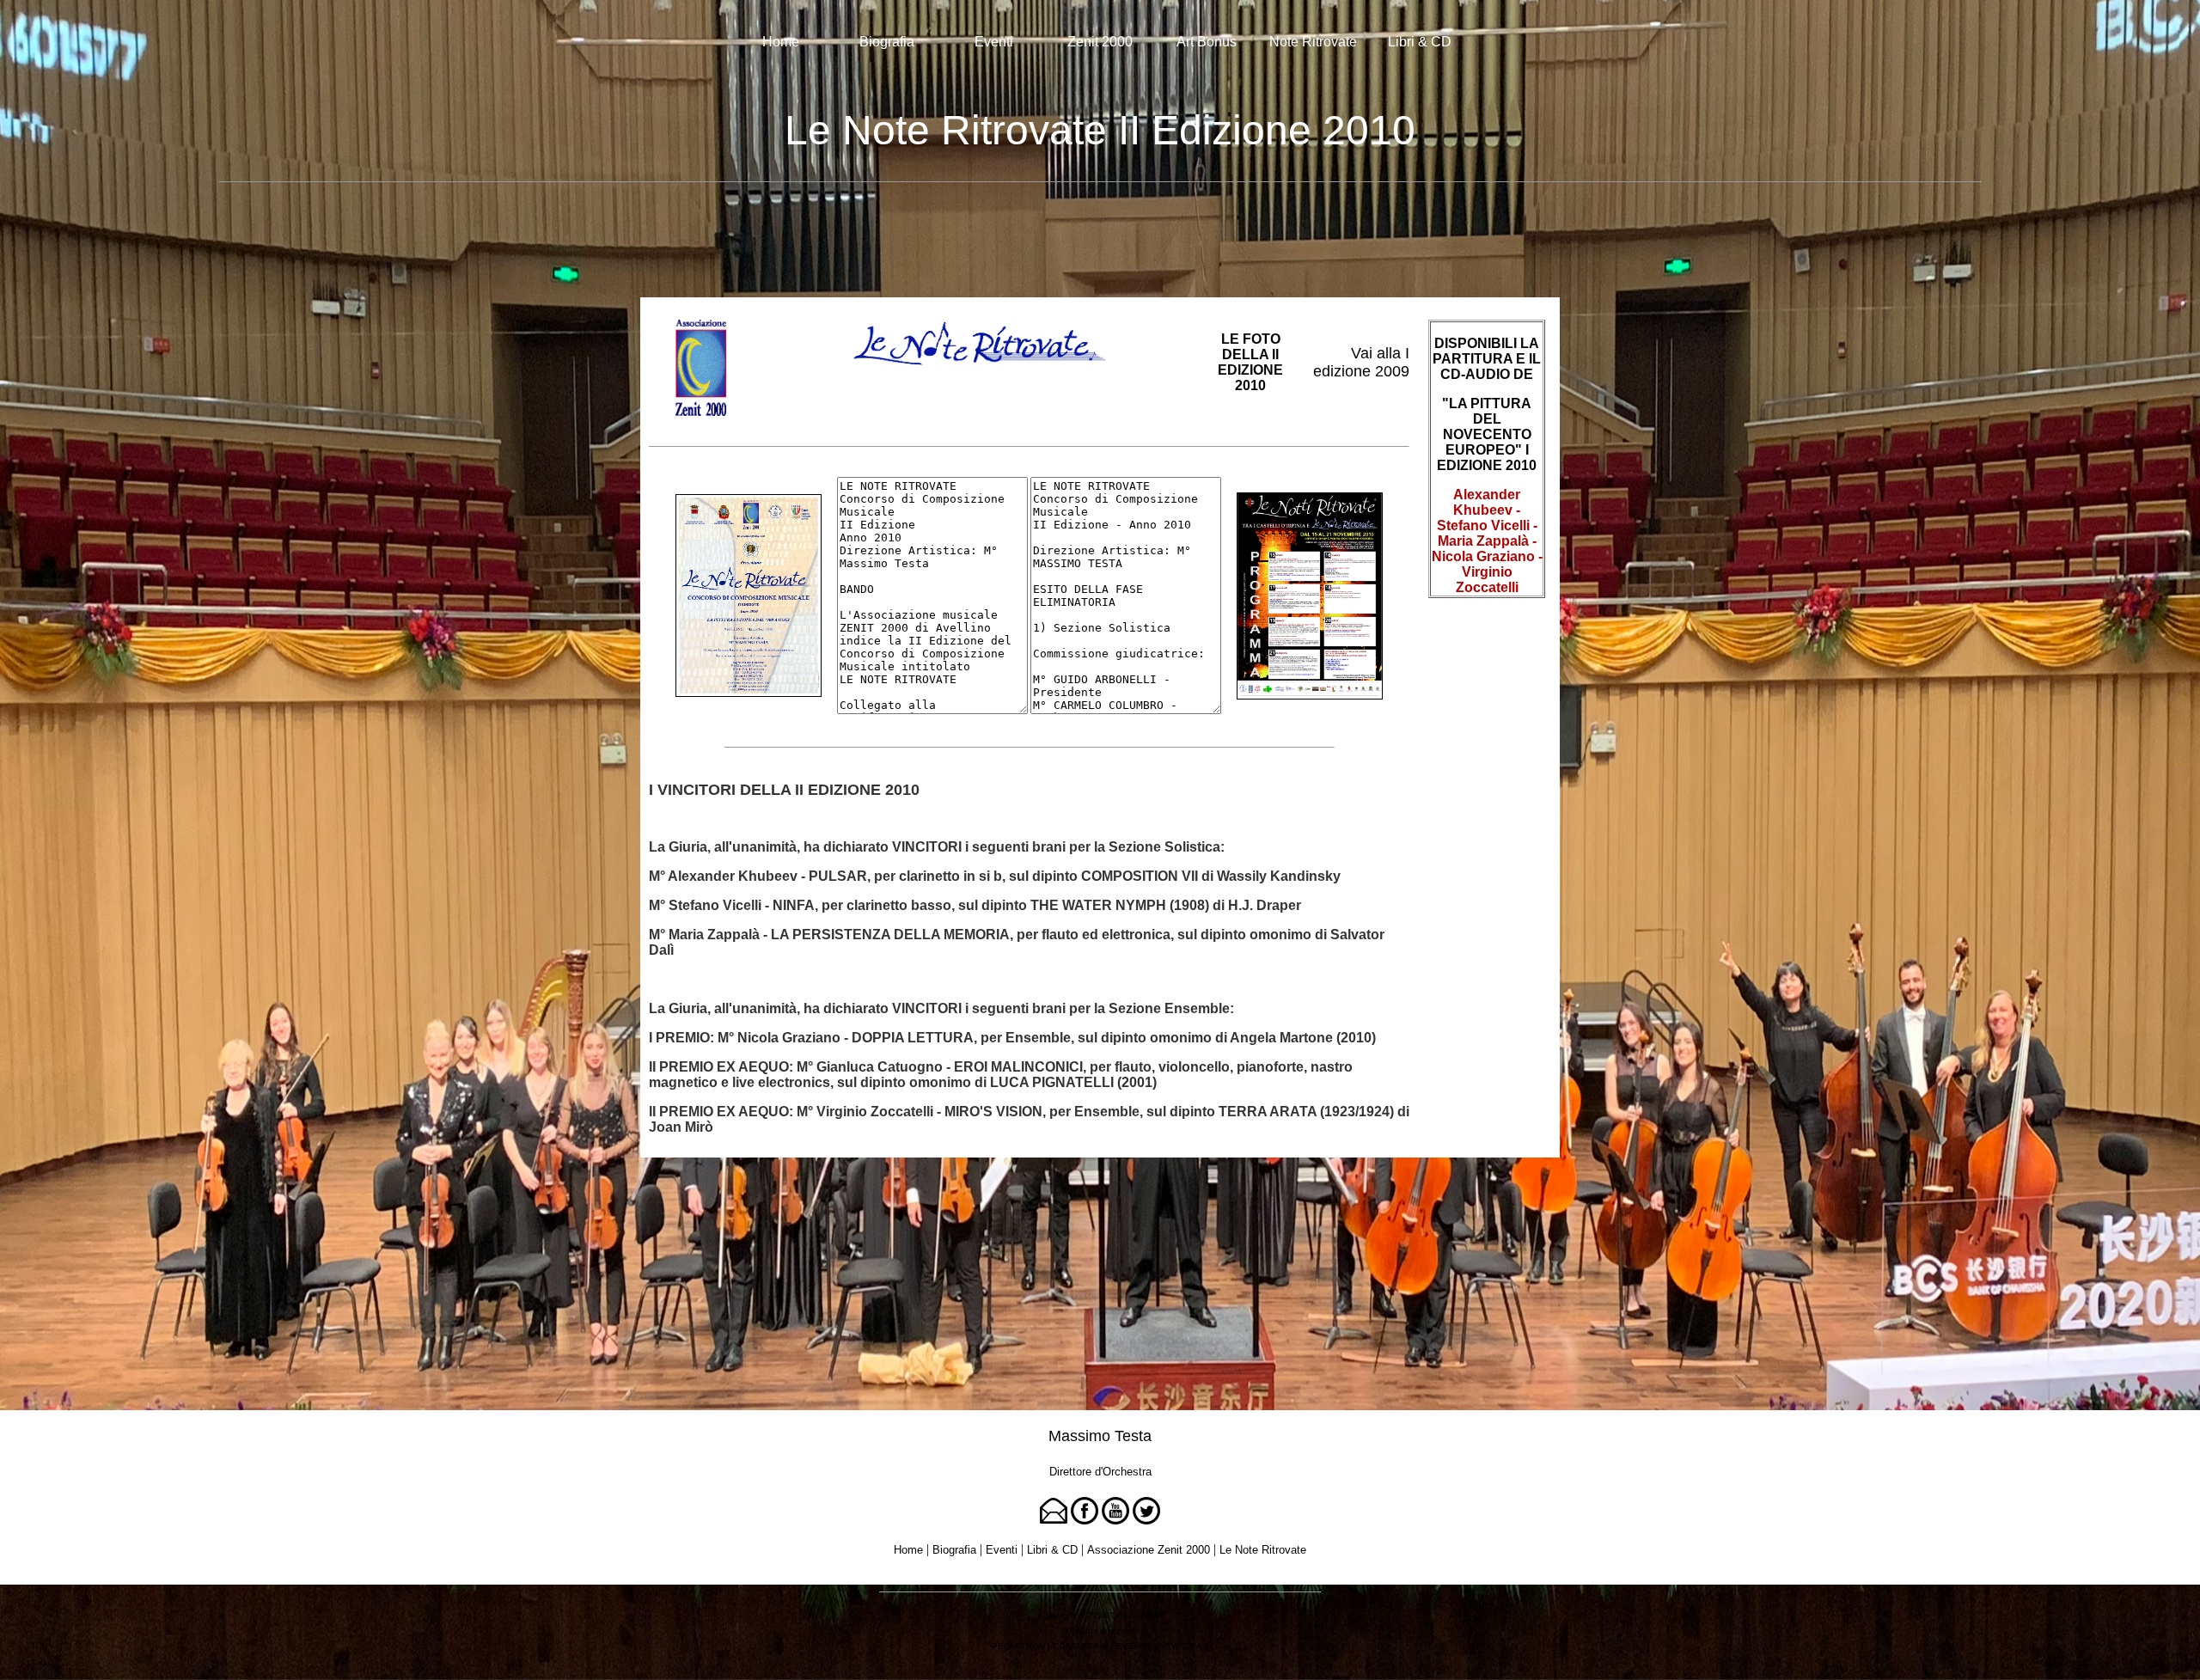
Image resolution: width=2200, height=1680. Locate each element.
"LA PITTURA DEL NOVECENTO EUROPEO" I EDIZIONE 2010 (1487, 434)
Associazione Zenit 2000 (1149, 1550)
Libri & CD (1420, 42)
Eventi (994, 42)
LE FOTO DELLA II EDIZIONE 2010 (1250, 362)
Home (781, 42)
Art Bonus (1207, 42)
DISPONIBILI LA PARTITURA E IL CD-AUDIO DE (1487, 359)
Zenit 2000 (1100, 42)
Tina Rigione (1135, 1615)
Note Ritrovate (1313, 42)
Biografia (887, 42)
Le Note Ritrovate (1263, 1550)
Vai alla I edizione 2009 (1361, 362)
